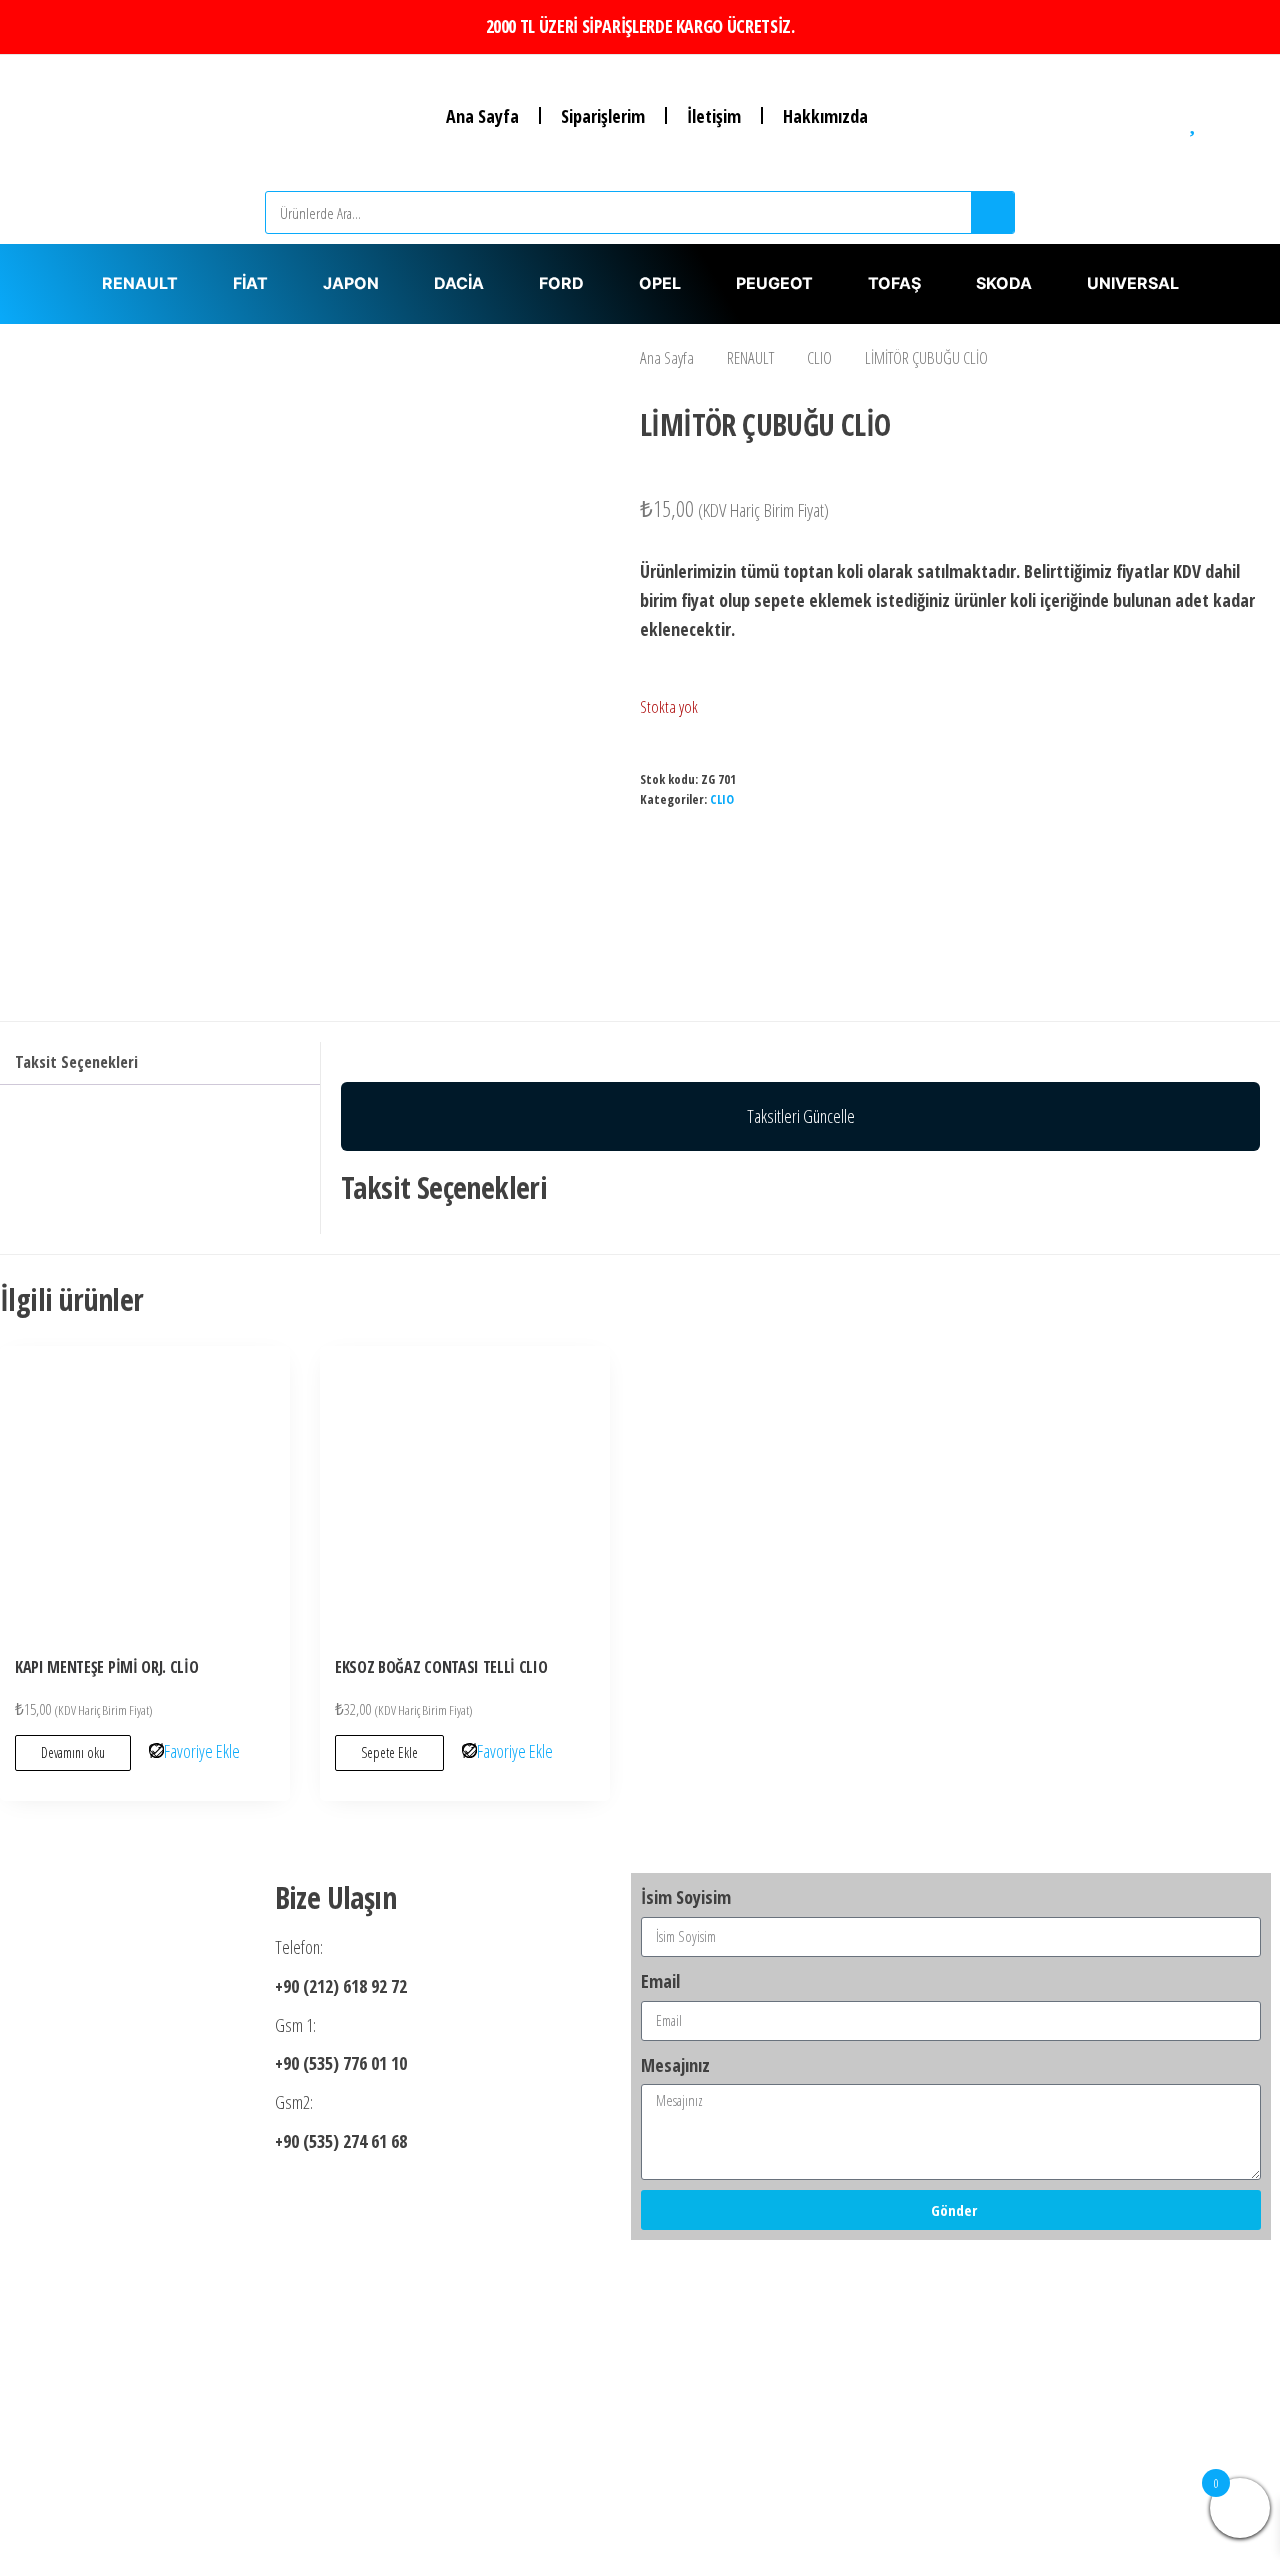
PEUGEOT (774, 283)
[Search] (992, 212)
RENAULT (140, 283)
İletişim (714, 116)
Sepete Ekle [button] (389, 1752)
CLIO (819, 357)
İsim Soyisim (686, 1897)
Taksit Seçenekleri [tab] (76, 1062)
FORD (561, 283)
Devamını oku (73, 1752)
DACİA (459, 283)
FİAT (250, 283)
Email (660, 1981)
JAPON (351, 283)
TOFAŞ (894, 283)
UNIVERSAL (1133, 283)
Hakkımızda (825, 116)
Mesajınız (675, 2065)
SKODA (1004, 283)
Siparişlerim (603, 116)
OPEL (660, 283)
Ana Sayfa (482, 116)
